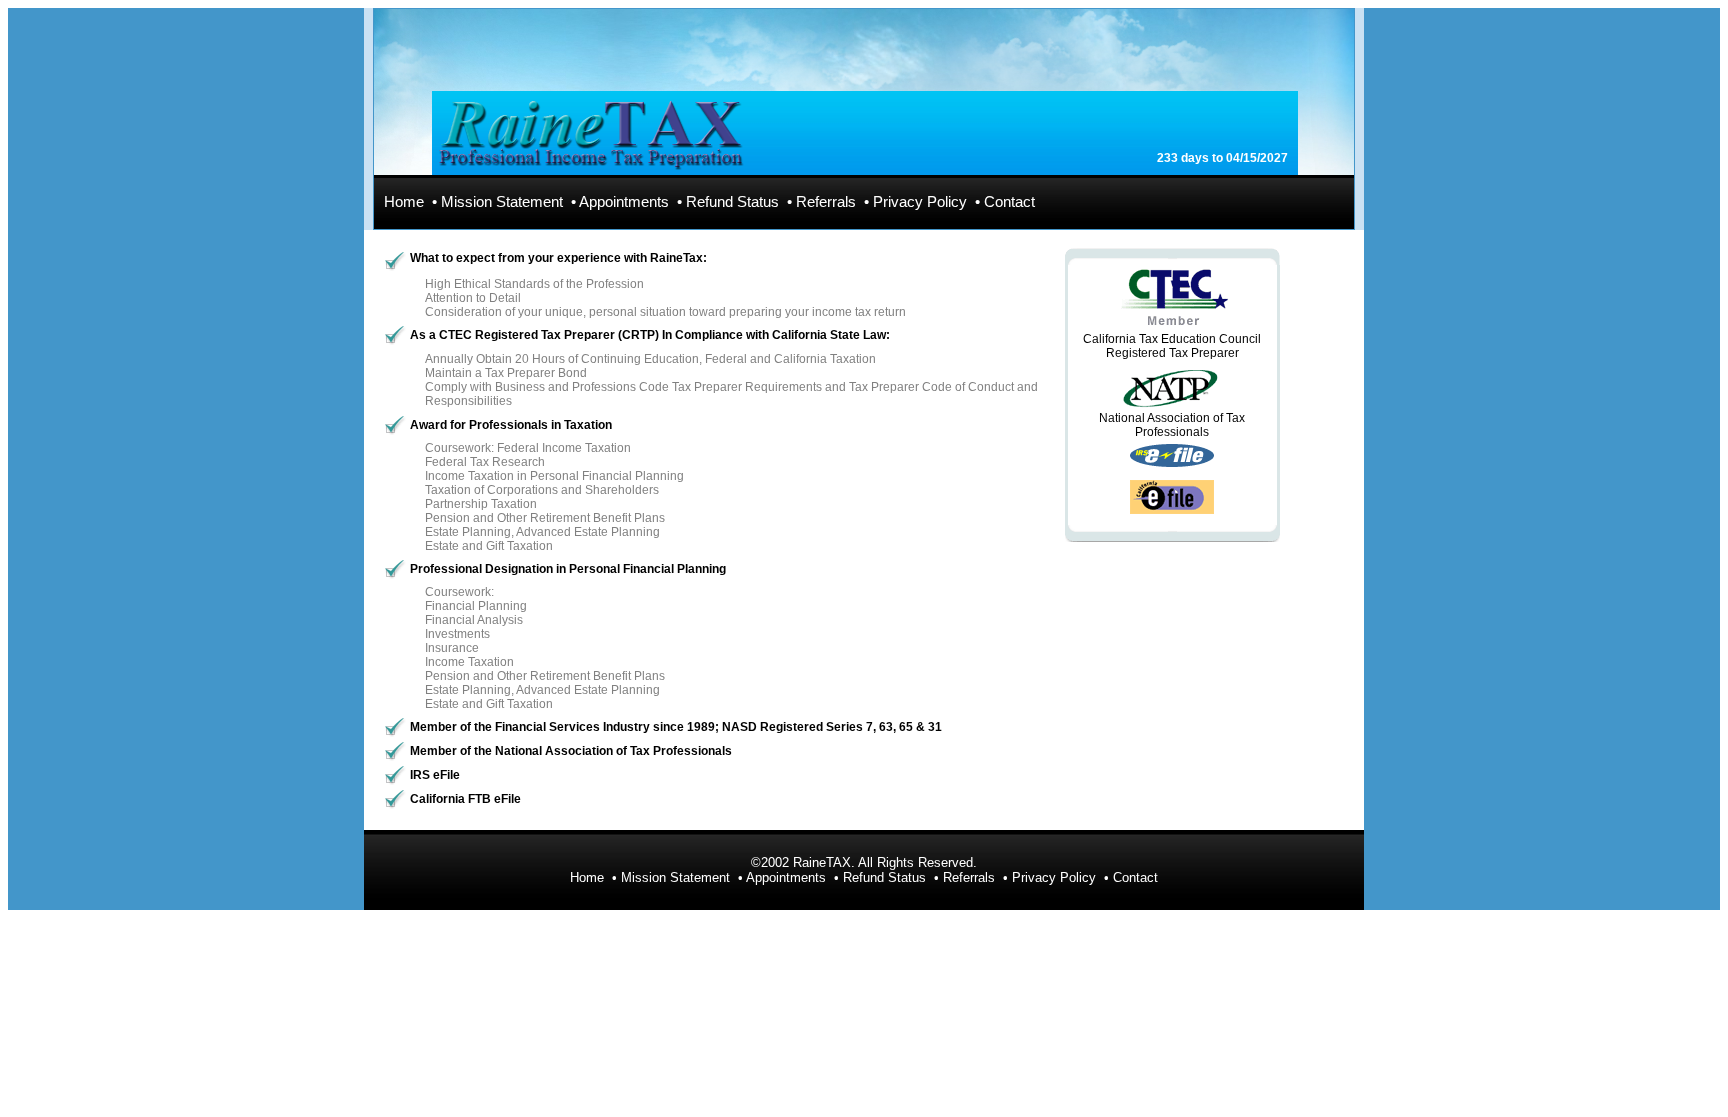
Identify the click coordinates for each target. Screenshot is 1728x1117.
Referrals (826, 202)
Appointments (624, 202)
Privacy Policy (920, 202)
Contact (1009, 202)
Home (404, 202)
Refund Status (732, 202)
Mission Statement (502, 202)
